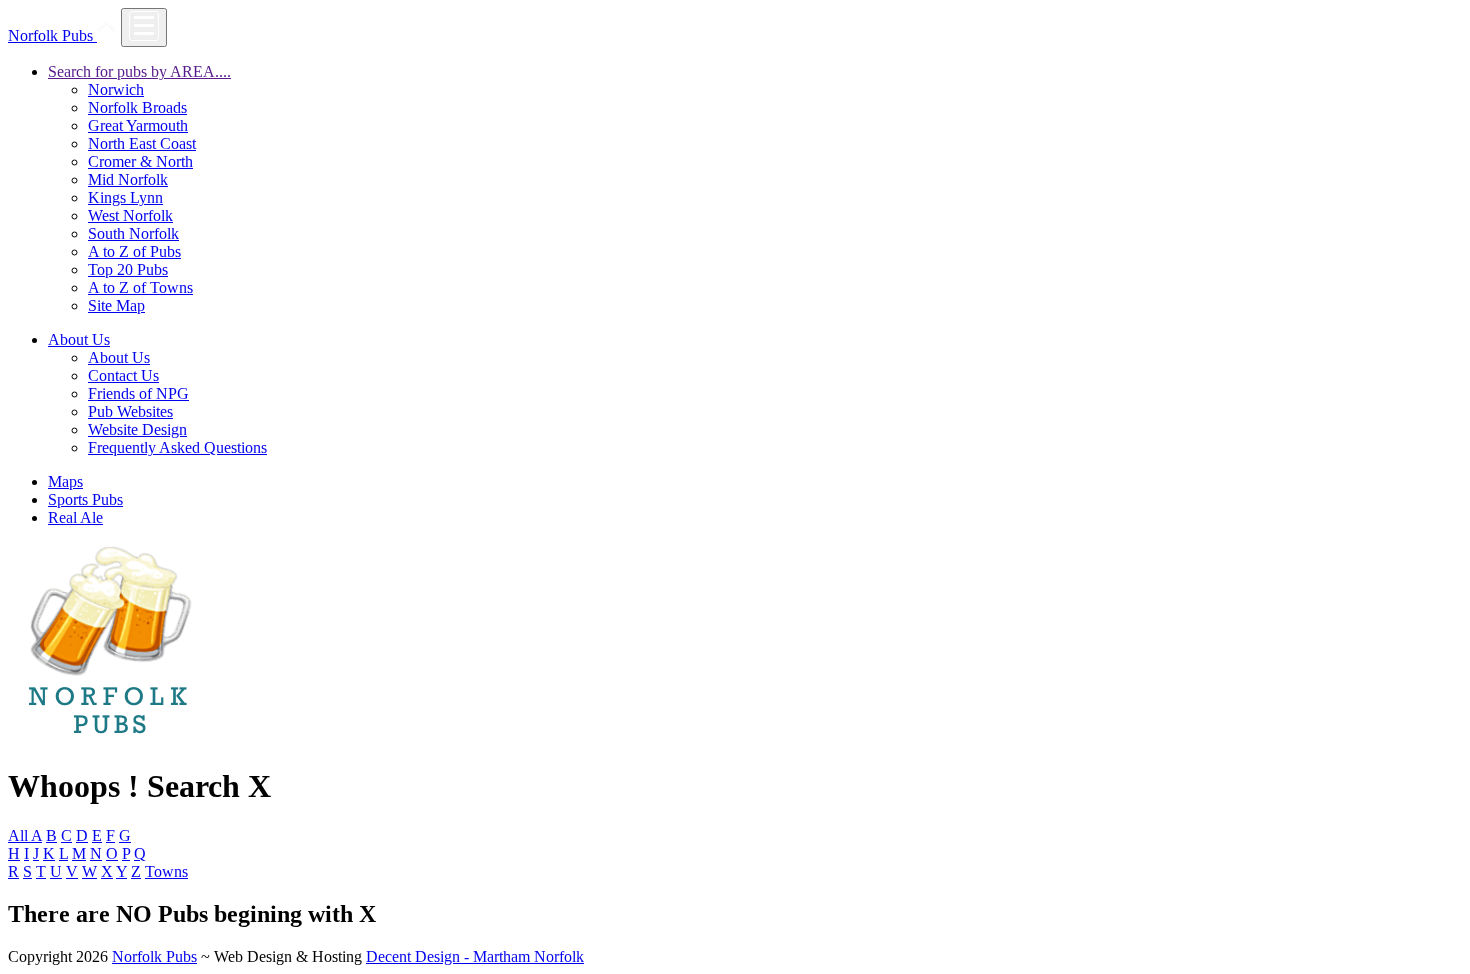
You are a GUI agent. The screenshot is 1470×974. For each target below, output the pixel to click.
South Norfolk (133, 233)
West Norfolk (130, 215)
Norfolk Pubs (52, 35)
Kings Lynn (125, 197)
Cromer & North (140, 161)
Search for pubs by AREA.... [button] (139, 71)
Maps (65, 481)
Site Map (116, 305)
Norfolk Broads (137, 107)
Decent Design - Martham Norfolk (475, 956)
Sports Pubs (85, 499)
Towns (166, 871)
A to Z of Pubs (134, 251)
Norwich (116, 89)
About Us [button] (79, 339)
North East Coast (142, 143)
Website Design (137, 429)
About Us (119, 357)
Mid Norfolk (128, 179)
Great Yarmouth (138, 125)
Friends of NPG (138, 393)
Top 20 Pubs (128, 269)
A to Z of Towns (140, 287)
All (19, 835)
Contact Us (123, 375)
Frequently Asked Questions (177, 447)
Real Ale (75, 517)
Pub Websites (130, 411)
